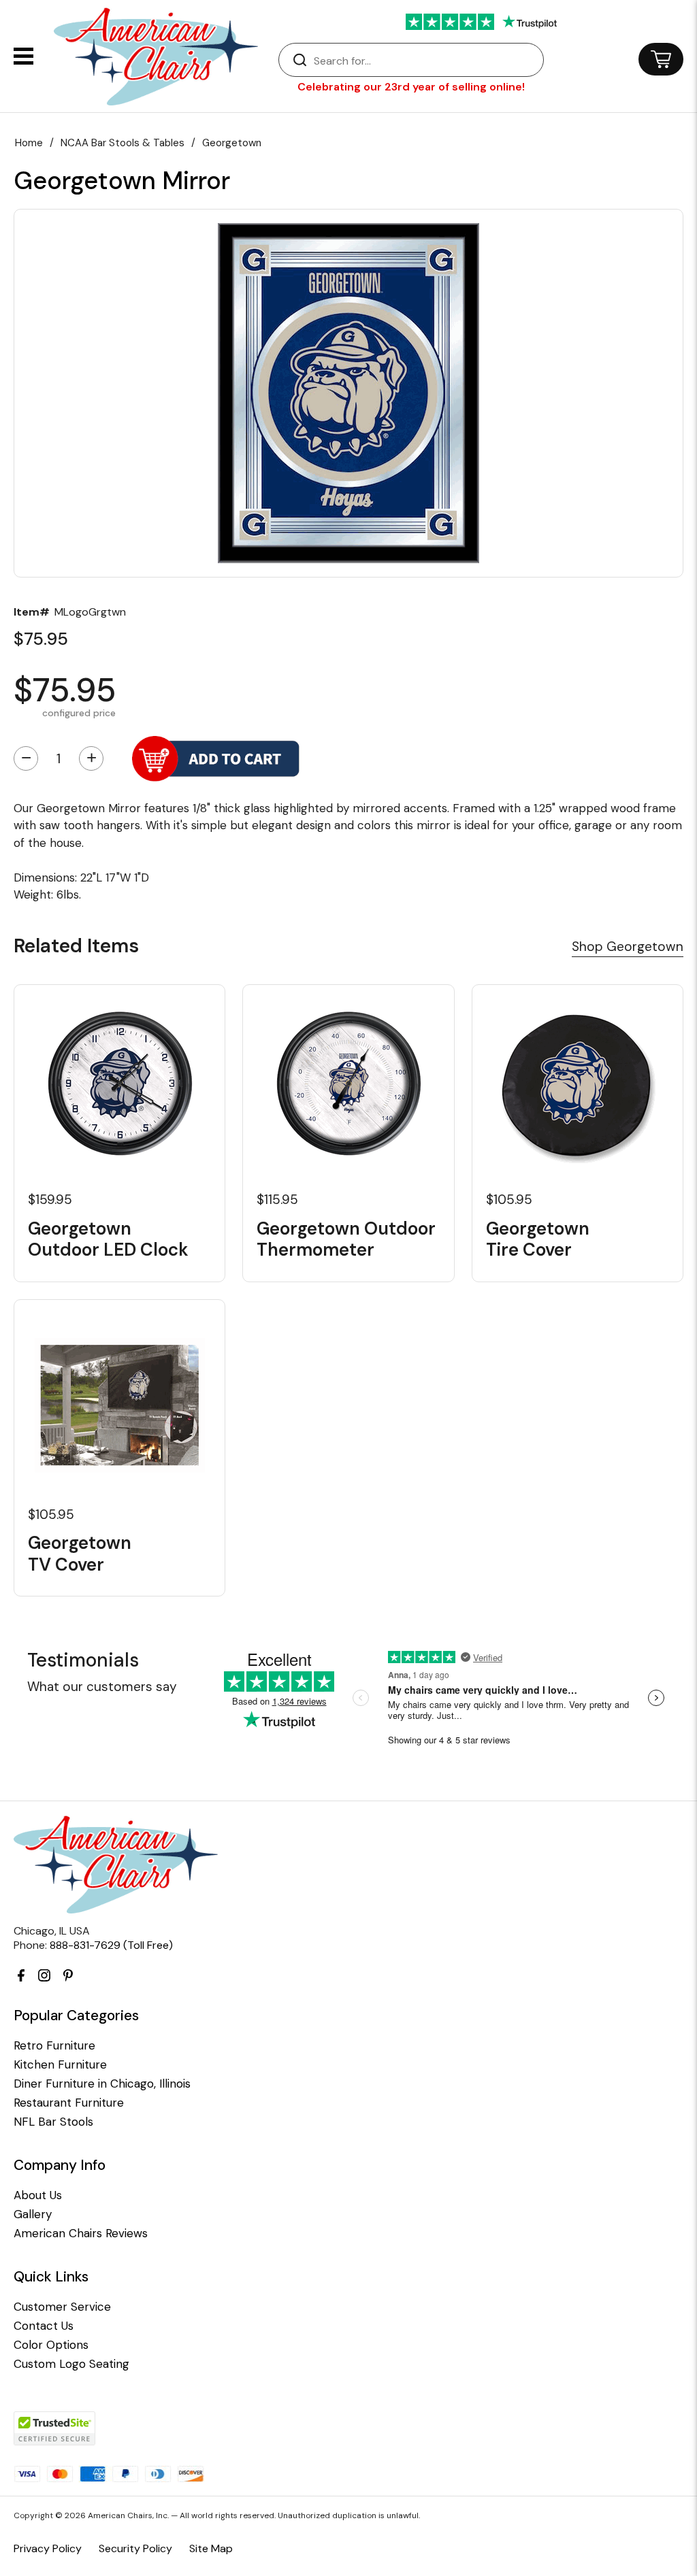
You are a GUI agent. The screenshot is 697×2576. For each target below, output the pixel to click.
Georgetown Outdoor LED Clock (108, 1239)
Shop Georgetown (628, 947)
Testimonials (83, 1660)
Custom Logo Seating (71, 2364)
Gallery (33, 2214)
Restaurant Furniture (69, 2103)
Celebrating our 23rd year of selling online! (411, 87)
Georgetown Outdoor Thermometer (346, 1239)
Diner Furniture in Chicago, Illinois (102, 2084)
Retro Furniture (54, 2046)
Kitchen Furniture (60, 2065)
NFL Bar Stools (53, 2122)
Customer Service (62, 2307)
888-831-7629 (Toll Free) (111, 1945)
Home (29, 143)
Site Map (211, 2548)
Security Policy (135, 2548)
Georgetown (232, 143)
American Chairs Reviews (81, 2234)
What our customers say (102, 1687)
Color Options (51, 2345)
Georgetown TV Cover (80, 1554)
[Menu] (23, 56)
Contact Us (44, 2326)
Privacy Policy (48, 2548)
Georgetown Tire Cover (538, 1239)
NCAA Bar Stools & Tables (123, 143)
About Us (38, 2195)
